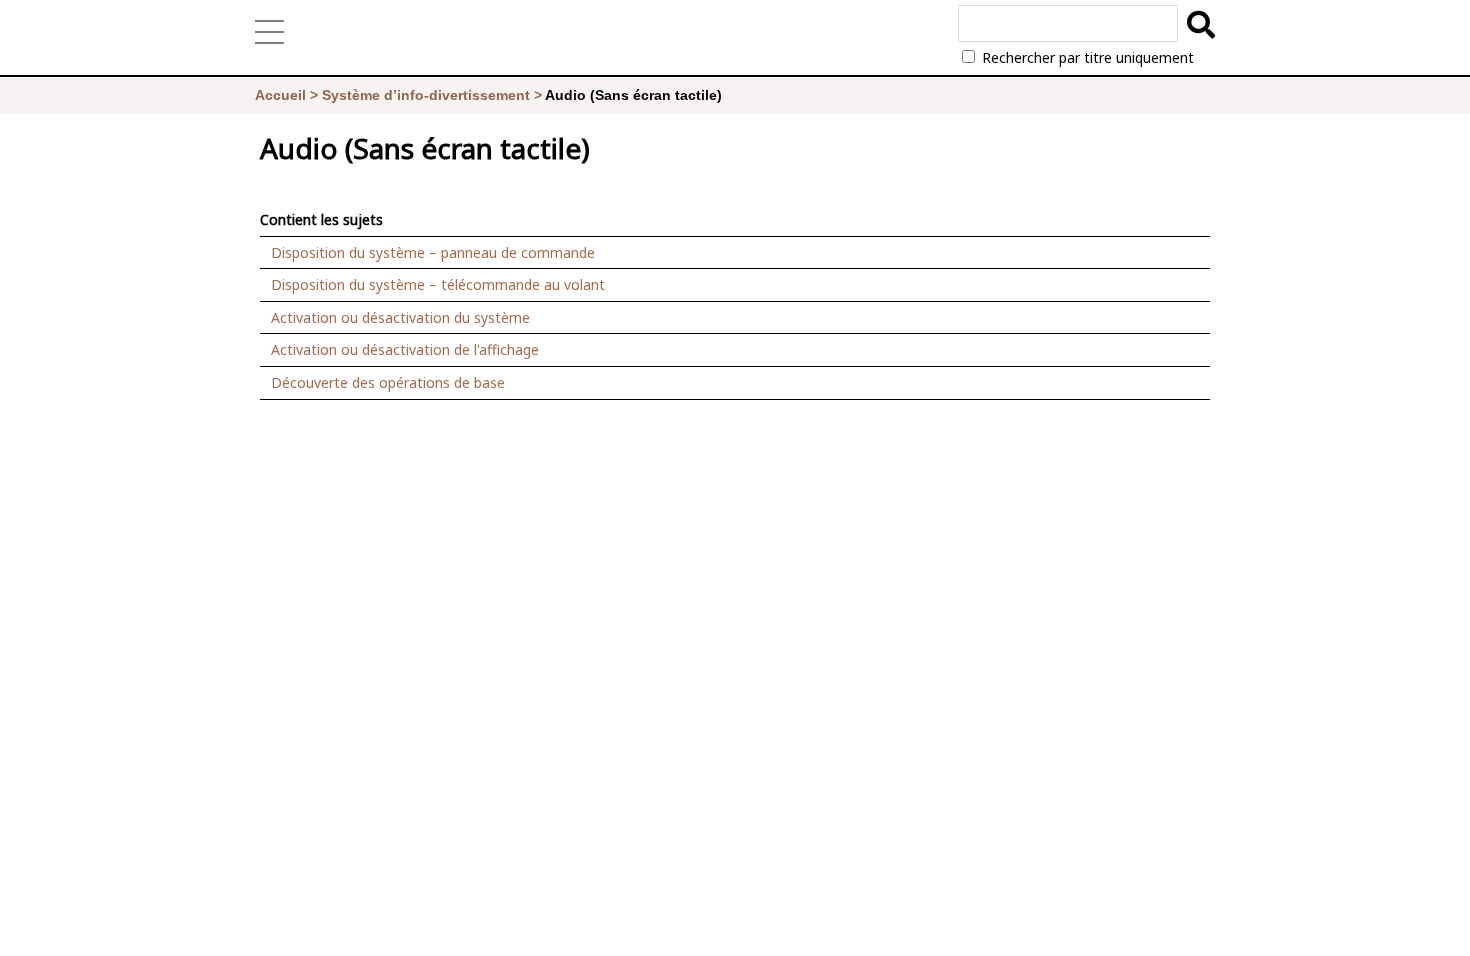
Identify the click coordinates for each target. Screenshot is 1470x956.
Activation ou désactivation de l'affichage (405, 349)
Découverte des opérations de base (388, 382)
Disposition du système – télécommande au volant (438, 284)
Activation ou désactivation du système (400, 317)
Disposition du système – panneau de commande (433, 252)
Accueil (280, 95)
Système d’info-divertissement (426, 95)
